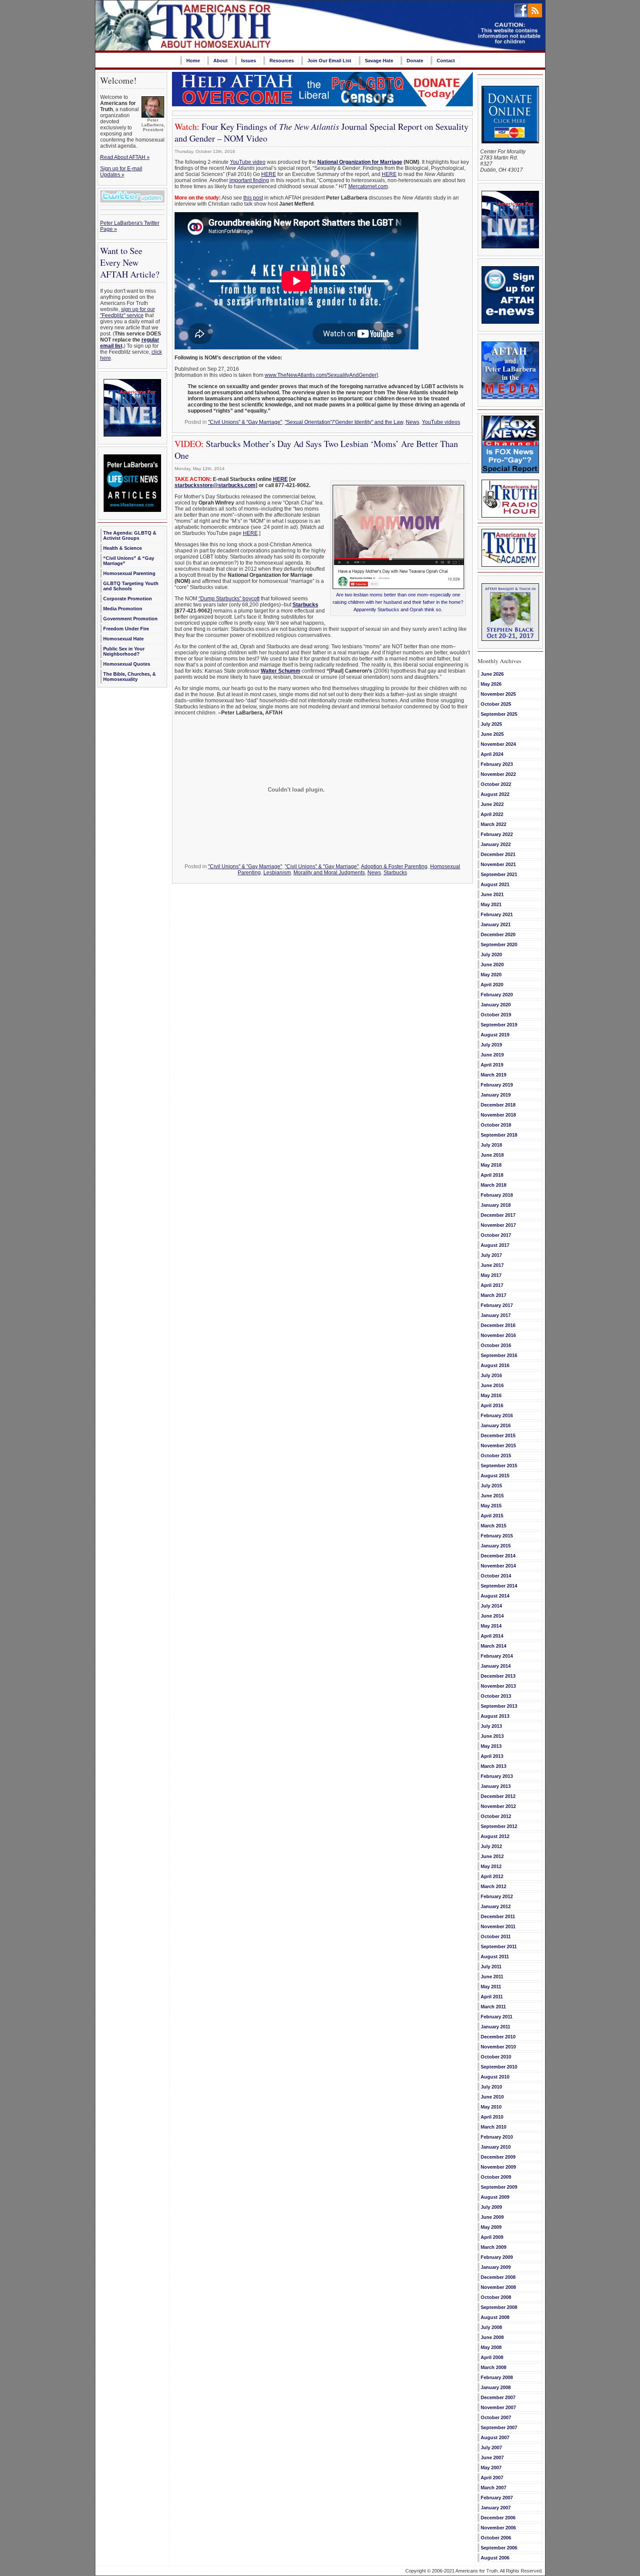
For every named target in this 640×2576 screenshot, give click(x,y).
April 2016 (492, 1405)
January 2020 (496, 1005)
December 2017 (498, 1215)
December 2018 (498, 1105)
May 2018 (491, 1165)
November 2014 (498, 1566)
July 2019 (491, 1045)
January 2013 (496, 1786)
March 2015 (493, 1526)
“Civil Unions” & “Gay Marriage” (129, 561)
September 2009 (499, 2187)
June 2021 (492, 894)
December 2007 (498, 2397)
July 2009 (491, 2207)
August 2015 (495, 1476)
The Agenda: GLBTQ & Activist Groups (130, 535)
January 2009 (496, 2267)
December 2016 (498, 1325)
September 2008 (499, 2307)
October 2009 (496, 2177)
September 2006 (499, 2548)
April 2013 (492, 1756)
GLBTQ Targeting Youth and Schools (131, 586)
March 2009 (493, 2247)
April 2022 (492, 814)
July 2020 (491, 955)
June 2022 (492, 804)
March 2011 (493, 2007)
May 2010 (491, 2107)
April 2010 (492, 2117)
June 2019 (492, 1055)
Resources (282, 61)
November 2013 (498, 1686)
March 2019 (493, 1075)
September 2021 (499, 874)
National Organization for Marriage (360, 162)
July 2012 (491, 1846)
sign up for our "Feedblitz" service (128, 312)
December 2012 (498, 1796)
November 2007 (498, 2407)
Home (193, 61)
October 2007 (496, 2417)
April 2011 (492, 1997)
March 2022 (493, 824)
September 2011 (499, 1946)
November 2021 (498, 864)
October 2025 (496, 704)
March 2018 (493, 1185)
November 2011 (498, 1926)
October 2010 (496, 2057)
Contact (446, 61)
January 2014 (496, 1666)
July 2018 (491, 1145)
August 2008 (495, 2317)
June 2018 (492, 1155)
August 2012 (495, 1836)
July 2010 (491, 2087)
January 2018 (496, 1205)
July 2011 (491, 1967)
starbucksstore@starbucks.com (215, 485)
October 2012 (496, 1816)
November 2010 (498, 2047)
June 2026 (492, 674)
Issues (249, 61)
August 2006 (495, 2558)
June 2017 (492, 1265)
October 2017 (496, 1235)
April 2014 (492, 1636)
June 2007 (492, 2458)
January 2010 (496, 2147)
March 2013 (493, 1766)
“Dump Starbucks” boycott (229, 599)
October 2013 (496, 1696)
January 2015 (496, 1546)
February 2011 (497, 2017)
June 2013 (492, 1736)
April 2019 (492, 1065)
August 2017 (495, 1245)
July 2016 (491, 1375)
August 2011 (495, 1957)
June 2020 (492, 965)
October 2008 (496, 2297)
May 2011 (491, 1987)
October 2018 (496, 1125)
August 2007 (495, 2437)
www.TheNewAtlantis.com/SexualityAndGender (321, 375)
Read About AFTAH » (125, 157)
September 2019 (499, 1025)
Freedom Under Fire (126, 629)
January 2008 (496, 2387)
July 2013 (491, 1726)
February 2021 (497, 914)
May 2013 (491, 1746)
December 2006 (498, 2518)
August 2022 (495, 794)
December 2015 (498, 1435)
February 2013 (497, 1776)
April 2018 (492, 1175)
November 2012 (498, 1806)
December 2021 (498, 854)
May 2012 (491, 1866)
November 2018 (498, 1115)
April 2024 (492, 754)
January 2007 (496, 2508)
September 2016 (499, 1355)
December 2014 (498, 1556)
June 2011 (492, 1977)
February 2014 (497, 1656)
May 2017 (491, 1275)
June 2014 (492, 1616)
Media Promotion (123, 609)
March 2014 (493, 1646)
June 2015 (492, 1496)
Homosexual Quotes (127, 664)
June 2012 (492, 1856)
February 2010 (497, 2137)
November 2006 (498, 2528)
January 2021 (496, 924)
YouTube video (248, 162)
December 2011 (498, 1916)
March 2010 (493, 2127)
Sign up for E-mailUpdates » (121, 172)
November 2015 (498, 1445)
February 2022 (497, 834)
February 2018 (497, 1195)
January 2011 (495, 2027)
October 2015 (496, 1456)
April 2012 (492, 1876)
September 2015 (499, 1466)
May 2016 (491, 1395)
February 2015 (497, 1536)
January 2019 (496, 1095)
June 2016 (492, 1385)
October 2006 (496, 2538)
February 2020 (497, 995)
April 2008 (492, 2357)
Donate (415, 61)
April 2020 (492, 985)
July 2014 (491, 1606)
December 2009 (498, 2157)
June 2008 (492, 2337)
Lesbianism (277, 873)
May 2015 (491, 1506)
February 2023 (497, 764)
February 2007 (497, 2498)
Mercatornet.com (368, 186)
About (221, 61)
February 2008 (497, 2377)
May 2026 (491, 684)
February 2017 (497, 1305)
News (413, 422)
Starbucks (305, 605)
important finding (249, 180)
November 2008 (498, 2287)
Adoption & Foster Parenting (394, 867)
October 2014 (496, 1576)
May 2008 (491, 2347)
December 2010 (498, 2037)
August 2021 (495, 884)
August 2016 (495, 1365)
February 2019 (497, 1085)
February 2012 (497, 1896)
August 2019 (495, 1035)
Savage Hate (379, 61)
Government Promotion (130, 619)
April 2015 (492, 1516)
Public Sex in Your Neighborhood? (124, 651)
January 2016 (496, 1425)
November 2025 (498, 694)
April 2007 (492, 2478)
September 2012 (499, 1826)
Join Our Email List (329, 61)
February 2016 (497, 1415)
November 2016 (498, 1335)
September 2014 (499, 1586)
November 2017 (498, 1225)
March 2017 (493, 1295)
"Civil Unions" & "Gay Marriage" (245, 422)
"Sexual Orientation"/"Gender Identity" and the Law (344, 422)
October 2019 (496, 1015)
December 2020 (498, 934)
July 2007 (491, 2447)
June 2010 (492, 2097)
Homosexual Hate (123, 639)
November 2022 (498, 774)
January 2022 (496, 844)
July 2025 (491, 724)
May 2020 (491, 975)
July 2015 (491, 1486)
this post (253, 198)
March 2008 (493, 2367)
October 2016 (496, 1345)
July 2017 (491, 1255)
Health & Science (123, 548)
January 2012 (496, 1906)
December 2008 (498, 2277)
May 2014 (491, 1626)
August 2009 (495, 2197)
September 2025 (499, 714)
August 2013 (495, 1716)
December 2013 (498, 1676)
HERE (269, 174)
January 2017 (496, 1315)
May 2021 (491, 904)
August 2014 (495, 1596)
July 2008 (491, 2327)
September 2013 (499, 1706)
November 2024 (498, 744)
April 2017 (492, 1285)
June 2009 (492, 2217)
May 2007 (491, 2468)
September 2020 (499, 944)
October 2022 (496, 784)
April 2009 (492, 2237)
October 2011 (496, 1936)
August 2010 (495, 2077)
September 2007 (499, 2427)
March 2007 (493, 2488)
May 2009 (491, 2227)
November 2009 (498, 2167)
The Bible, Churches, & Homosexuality (130, 677)
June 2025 (492, 734)
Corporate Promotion (128, 599)
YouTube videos (441, 422)
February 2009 (497, 2257)
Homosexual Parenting (129, 573)
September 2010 (499, 2067)
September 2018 (499, 1135)
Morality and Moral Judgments (329, 873)
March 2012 (493, 1886)
